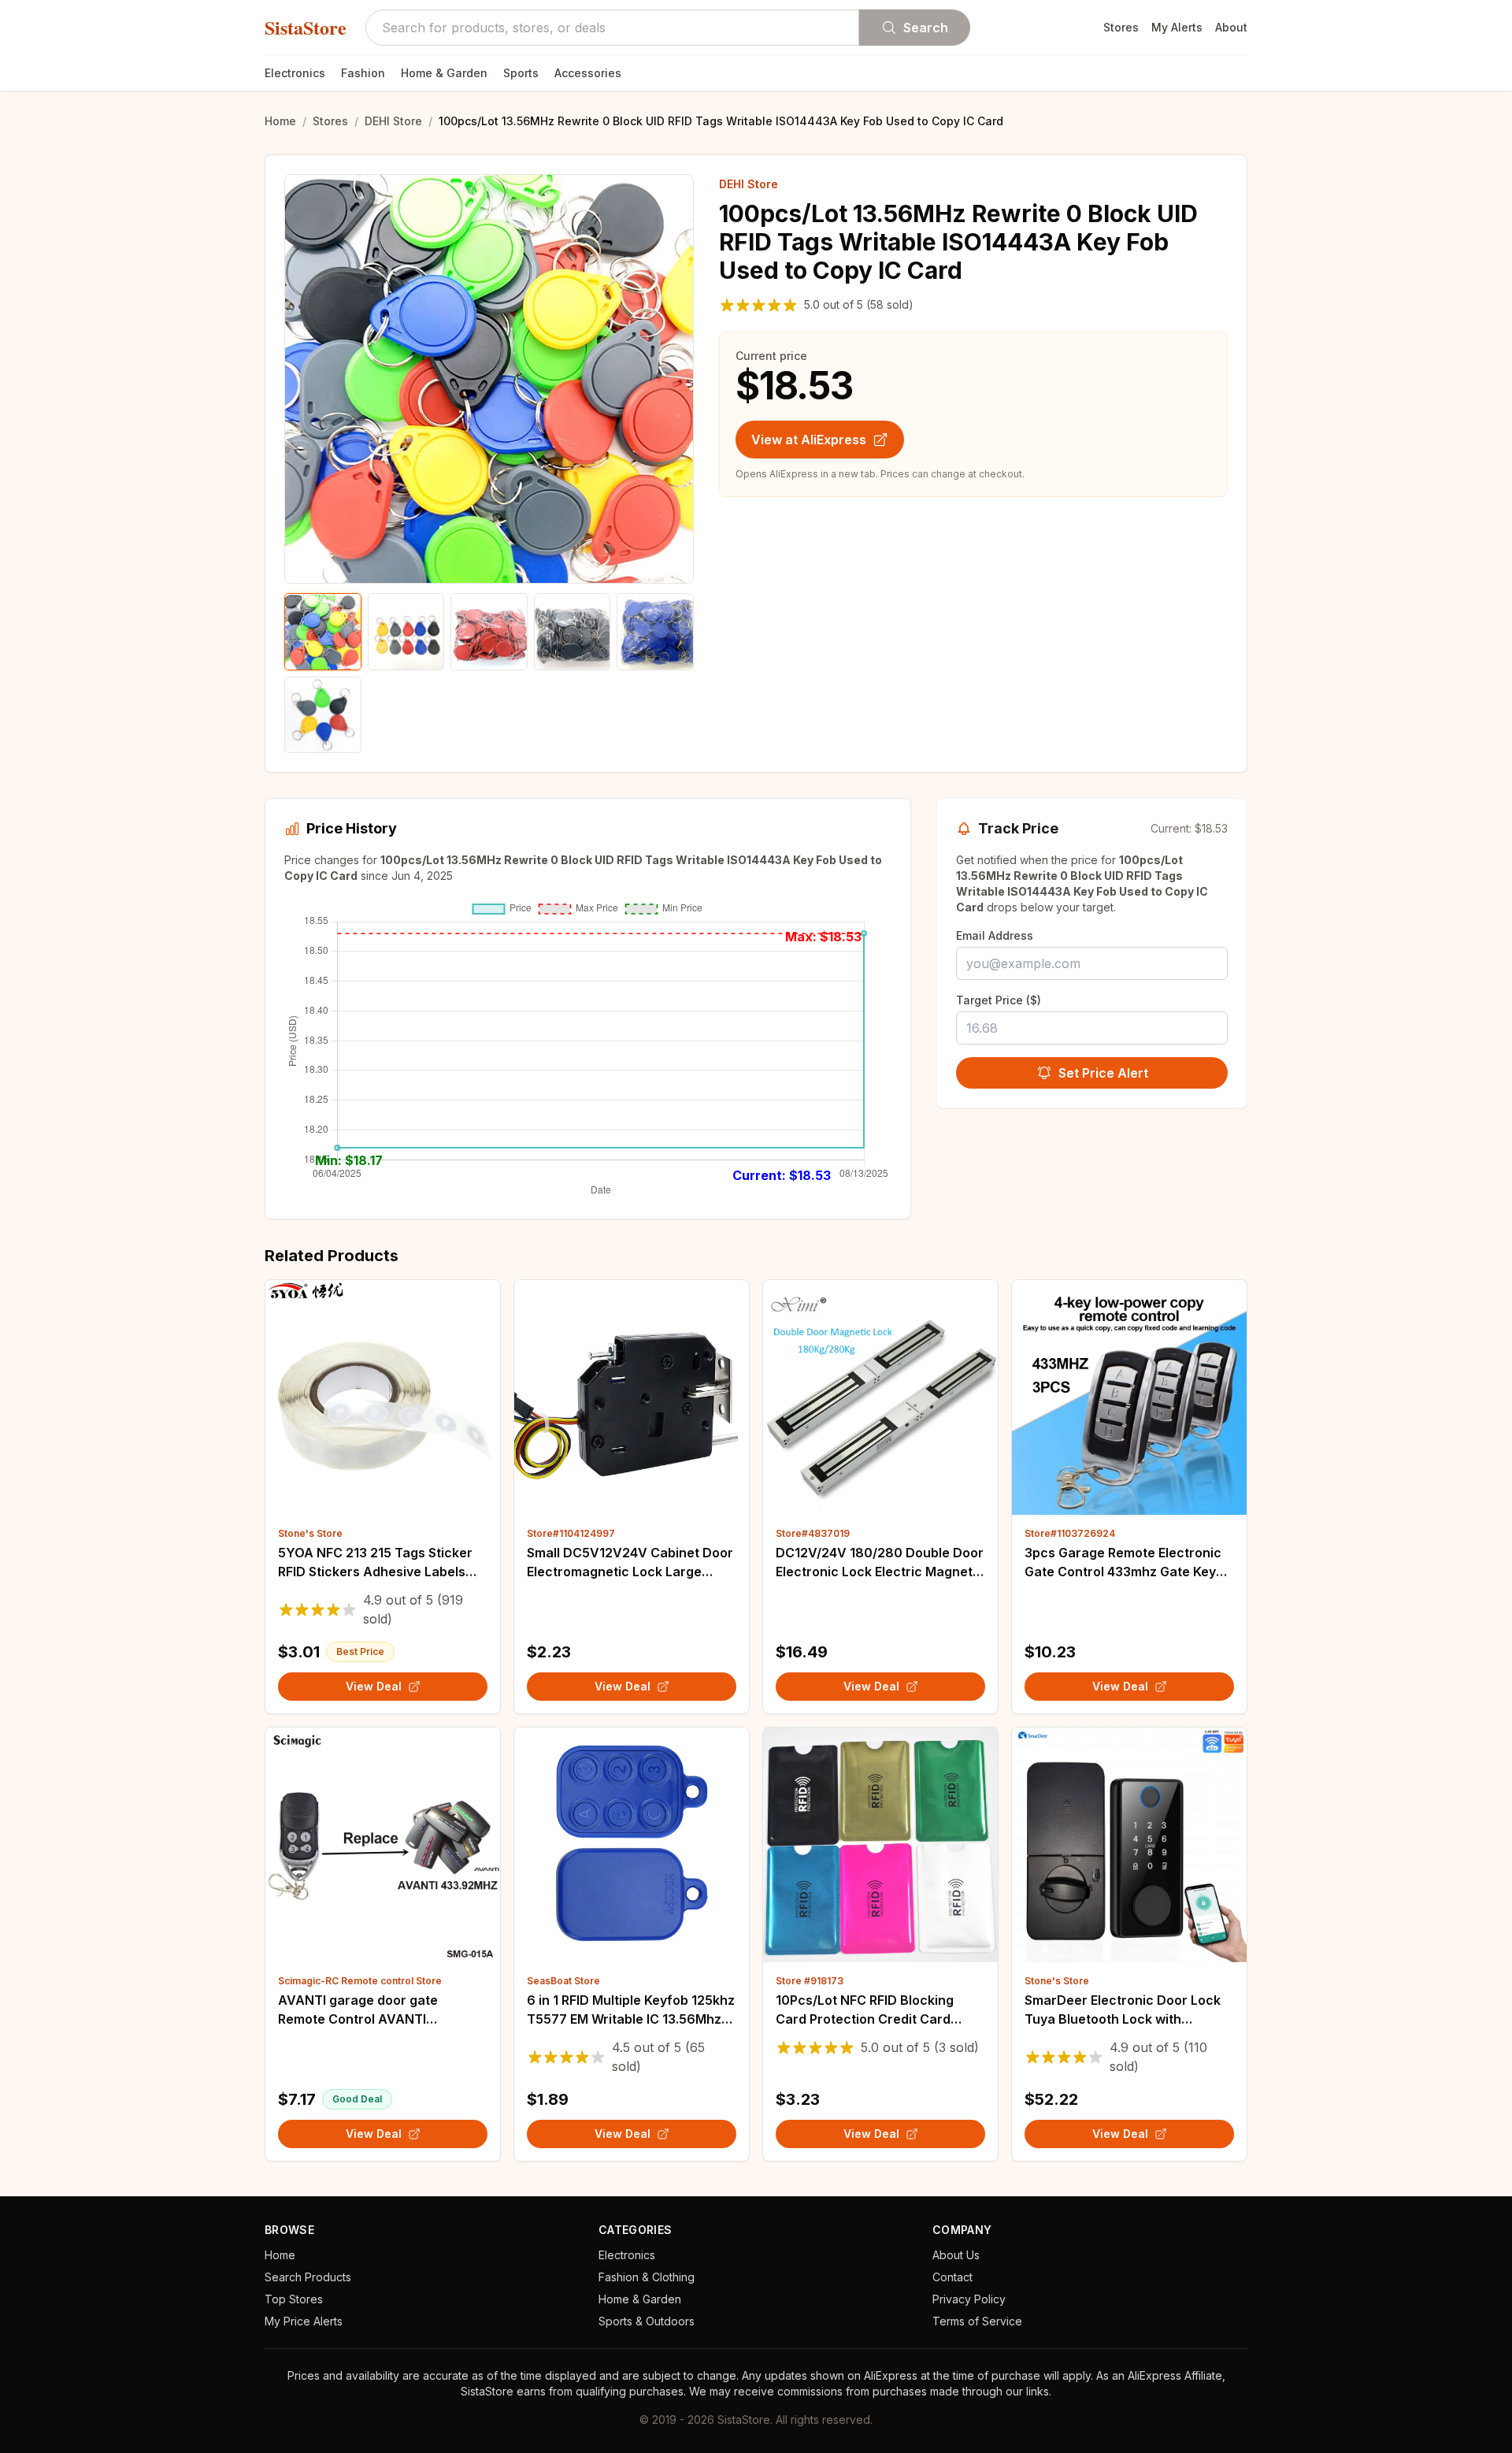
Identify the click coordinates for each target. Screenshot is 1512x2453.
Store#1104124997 (571, 1533)
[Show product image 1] (323, 632)
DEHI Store (393, 121)
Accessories (588, 73)
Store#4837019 (813, 1533)
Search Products (308, 2277)
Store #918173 (810, 1981)
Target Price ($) (999, 1000)
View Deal (374, 1686)
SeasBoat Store (563, 1981)
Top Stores (294, 2299)
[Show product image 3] (489, 632)
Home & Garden (444, 73)
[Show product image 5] (655, 632)
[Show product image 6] (323, 715)
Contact (952, 2277)
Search (926, 28)
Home (280, 121)
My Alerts (1177, 27)
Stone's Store (310, 1533)
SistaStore (306, 28)
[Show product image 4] (573, 632)
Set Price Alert (1103, 1073)
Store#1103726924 (1070, 1533)
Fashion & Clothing (647, 2277)
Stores (1121, 27)
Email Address (995, 935)
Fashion (363, 73)
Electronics (295, 73)
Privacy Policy (969, 2299)
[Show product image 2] (406, 632)
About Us (956, 2255)
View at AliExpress (809, 440)
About (1231, 27)
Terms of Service (977, 2321)
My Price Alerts (304, 2321)
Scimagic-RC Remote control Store (360, 1981)
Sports (521, 73)
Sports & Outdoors (647, 2321)
